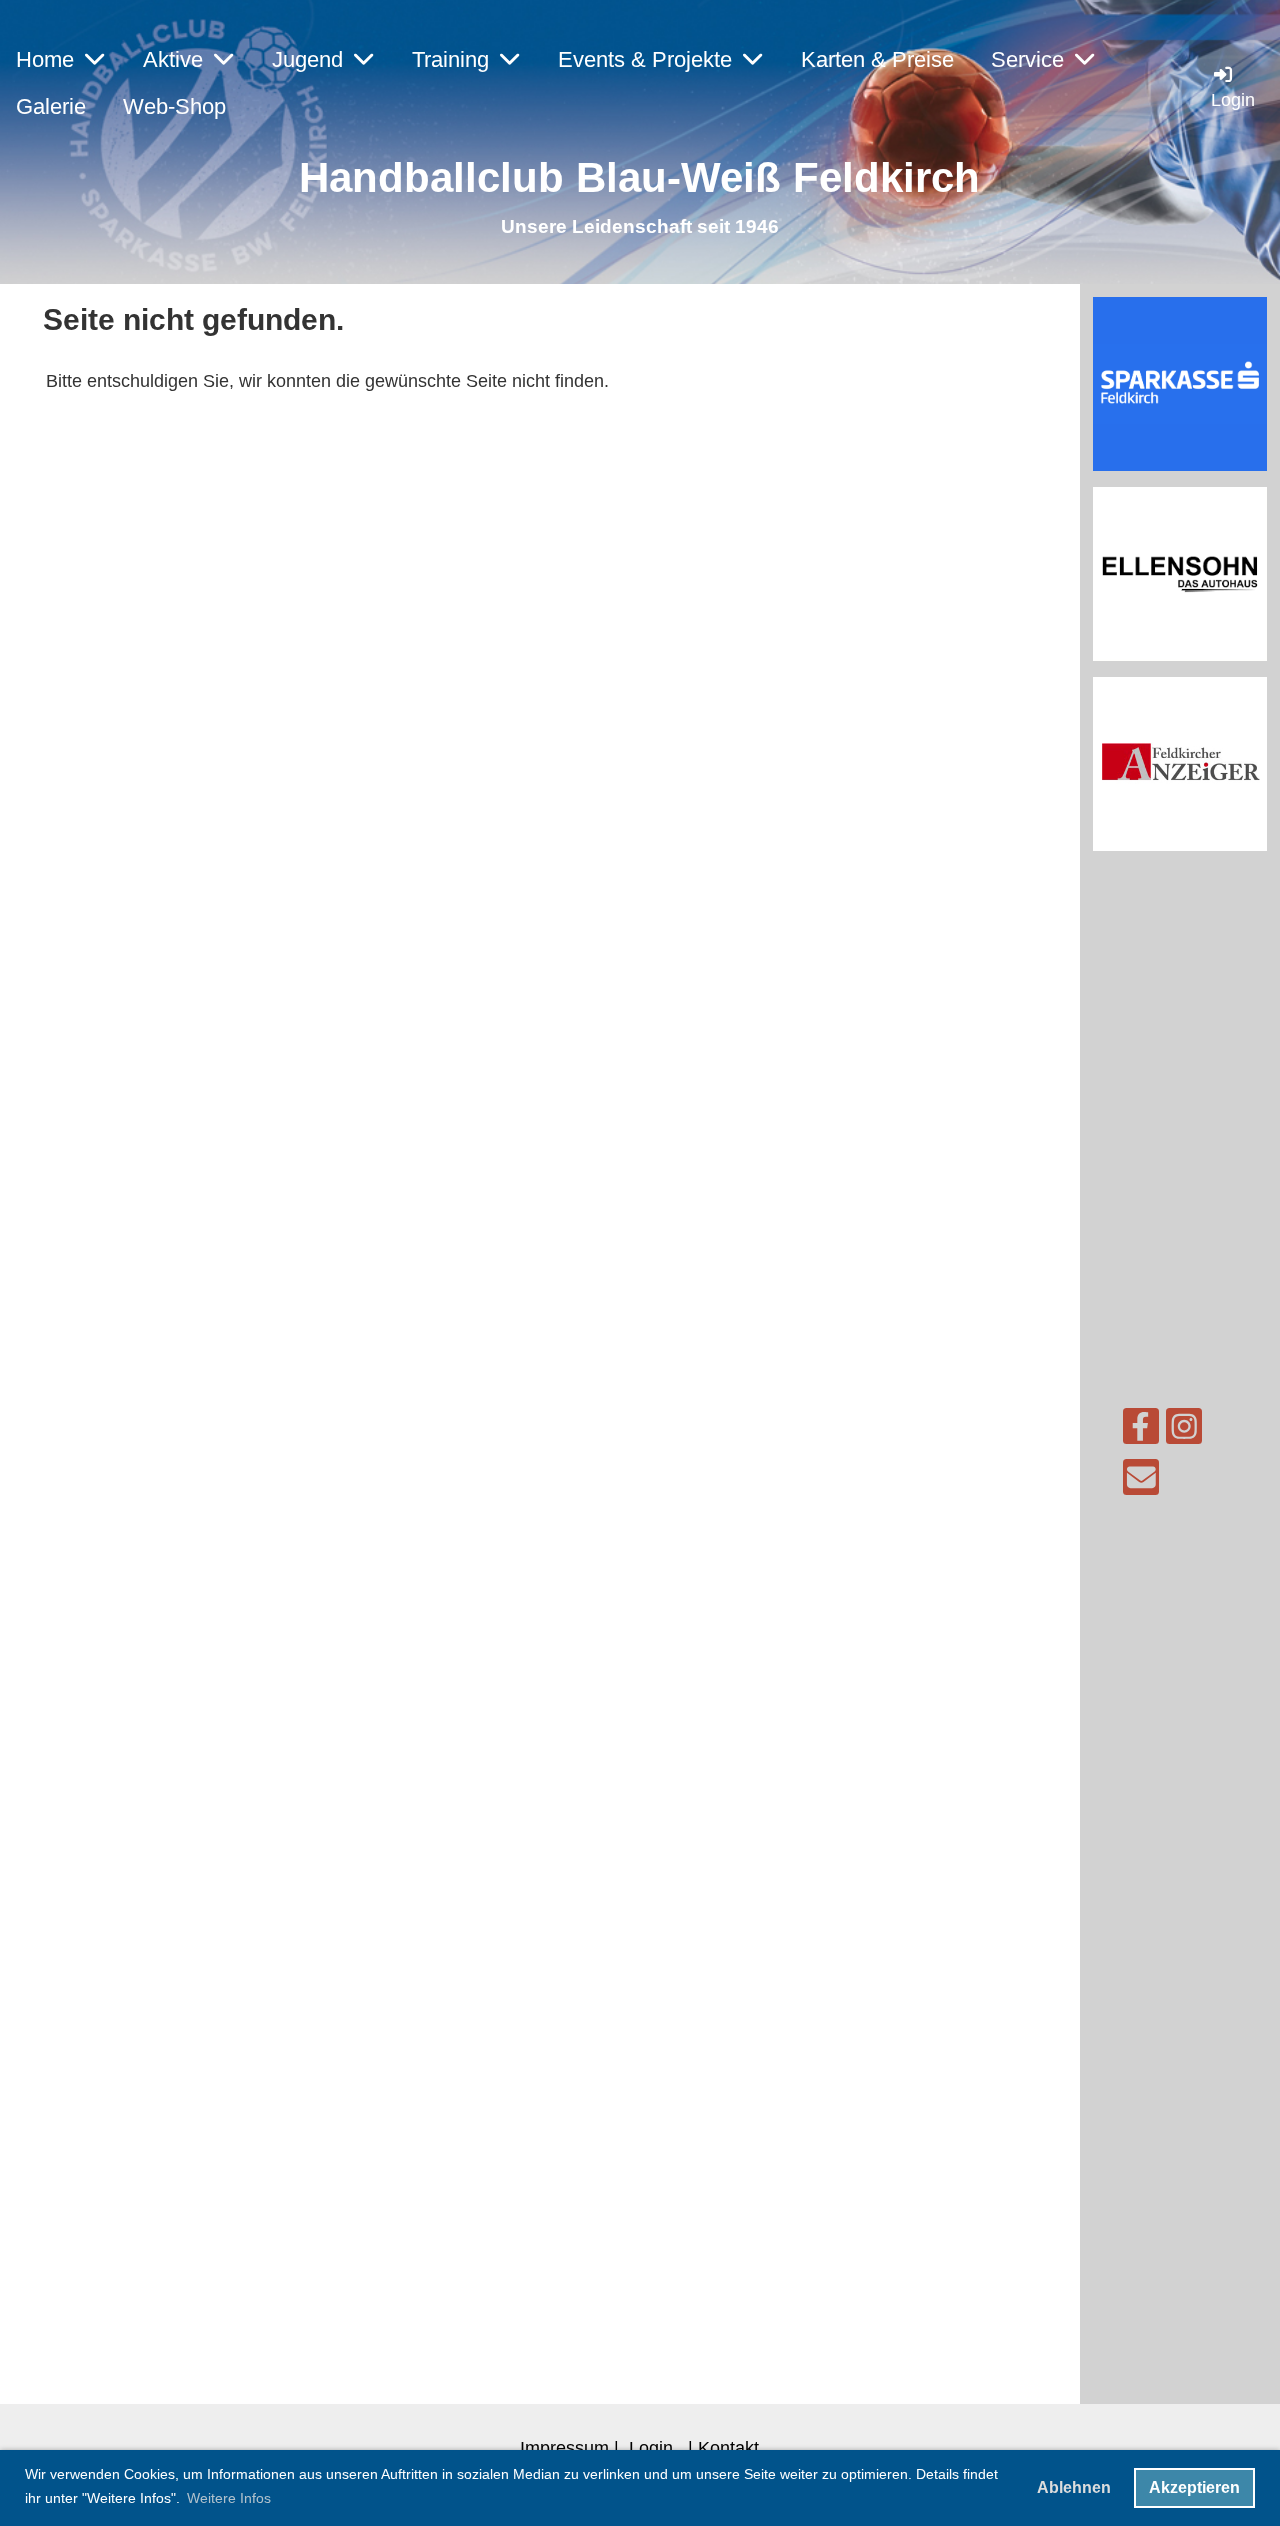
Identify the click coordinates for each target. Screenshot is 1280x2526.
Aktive (173, 59)
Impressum (564, 2447)
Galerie (51, 106)
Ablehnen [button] (1074, 2487)
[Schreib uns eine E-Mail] (1141, 1482)
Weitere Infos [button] (229, 2498)
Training (450, 59)
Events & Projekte (645, 59)
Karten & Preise (877, 59)
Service (1027, 59)
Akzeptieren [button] (1194, 2487)
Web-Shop (174, 106)
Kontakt (728, 2447)
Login (651, 2447)
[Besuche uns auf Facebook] (1141, 1431)
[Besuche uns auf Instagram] (1184, 1431)
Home (45, 59)
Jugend (307, 59)
